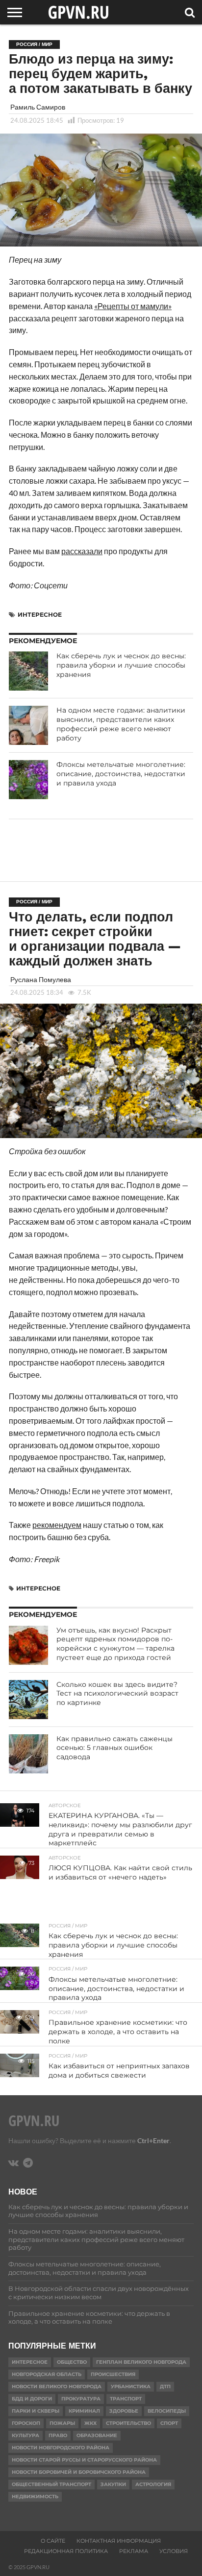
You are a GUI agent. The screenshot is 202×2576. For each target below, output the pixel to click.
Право (58, 2435)
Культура (25, 2435)
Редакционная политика (66, 2551)
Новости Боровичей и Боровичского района (79, 2472)
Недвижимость (35, 2497)
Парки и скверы (36, 2411)
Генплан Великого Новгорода (141, 2362)
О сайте (53, 2541)
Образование (97, 2435)
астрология (153, 2484)
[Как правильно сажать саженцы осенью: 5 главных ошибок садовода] (28, 1754)
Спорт (169, 2423)
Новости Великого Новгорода (57, 2386)
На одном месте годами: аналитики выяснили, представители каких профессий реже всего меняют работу (121, 724)
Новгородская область (47, 2374)
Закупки (113, 2484)
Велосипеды (167, 2411)
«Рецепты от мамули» (133, 306)
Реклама (134, 2551)
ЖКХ (90, 2423)
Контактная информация (119, 2541)
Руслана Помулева (41, 979)
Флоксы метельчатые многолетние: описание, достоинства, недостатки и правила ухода (121, 773)
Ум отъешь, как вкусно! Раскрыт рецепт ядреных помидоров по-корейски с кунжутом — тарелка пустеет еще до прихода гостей (115, 1644)
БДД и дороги (32, 2399)
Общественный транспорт (51, 2484)
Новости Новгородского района (61, 2448)
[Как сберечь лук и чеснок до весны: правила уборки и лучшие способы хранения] (28, 671)
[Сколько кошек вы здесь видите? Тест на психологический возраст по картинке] (28, 1700)
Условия (174, 2551)
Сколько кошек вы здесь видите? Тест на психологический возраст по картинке (117, 1693)
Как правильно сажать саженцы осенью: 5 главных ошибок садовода (114, 1748)
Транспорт (126, 2399)
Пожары (62, 2423)
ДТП (165, 2386)
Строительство (128, 2423)
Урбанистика (131, 2386)
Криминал (84, 2411)
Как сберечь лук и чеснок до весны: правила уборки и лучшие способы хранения (121, 665)
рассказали (82, 551)
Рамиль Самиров (38, 107)
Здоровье (124, 2411)
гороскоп (26, 2423)
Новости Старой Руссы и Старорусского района (84, 2460)
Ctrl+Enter (153, 2140)
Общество (72, 2362)
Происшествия (113, 2374)
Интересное (40, 615)
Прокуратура (81, 2399)
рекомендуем (57, 1525)
